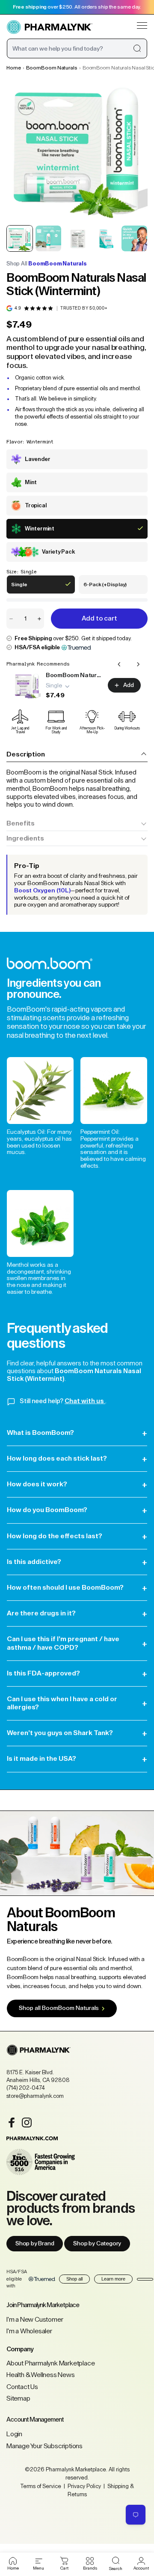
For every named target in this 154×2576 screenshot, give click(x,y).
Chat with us (85, 1401)
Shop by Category (97, 2244)
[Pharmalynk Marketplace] (50, 27)
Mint (31, 482)
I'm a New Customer (35, 2320)
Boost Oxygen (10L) (42, 891)
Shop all (74, 2279)
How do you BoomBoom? (77, 1510)
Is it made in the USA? (77, 1759)
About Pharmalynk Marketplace (50, 2363)
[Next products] (138, 664)
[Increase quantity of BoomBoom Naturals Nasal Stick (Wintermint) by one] (39, 619)
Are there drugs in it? (77, 1613)
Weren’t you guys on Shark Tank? (77, 1733)
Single (25, 588)
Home (14, 68)
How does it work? (77, 1484)
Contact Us (22, 2387)
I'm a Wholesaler (29, 2331)
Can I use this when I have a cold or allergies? (77, 1703)
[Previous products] (119, 664)
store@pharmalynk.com (35, 2096)
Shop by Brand (35, 2244)
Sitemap (18, 2398)
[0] (64, 2561)
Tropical (36, 505)
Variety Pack (58, 552)
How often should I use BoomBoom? (77, 1588)
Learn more (113, 2279)
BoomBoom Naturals (52, 68)
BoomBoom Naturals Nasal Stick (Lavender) (74, 675)
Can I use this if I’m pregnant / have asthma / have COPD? (77, 1643)
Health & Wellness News (41, 2375)
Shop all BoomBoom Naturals (59, 2008)
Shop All (47, 264)
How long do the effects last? (77, 1536)
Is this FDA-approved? (77, 1674)
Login (14, 2434)
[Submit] (137, 48)
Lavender (37, 459)
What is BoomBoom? (77, 1433)
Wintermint (40, 529)
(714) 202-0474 (26, 2088)
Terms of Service (41, 2486)
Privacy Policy (84, 2486)
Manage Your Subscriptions (44, 2446)
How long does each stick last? (77, 1459)
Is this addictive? (77, 1562)
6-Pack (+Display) (105, 588)
